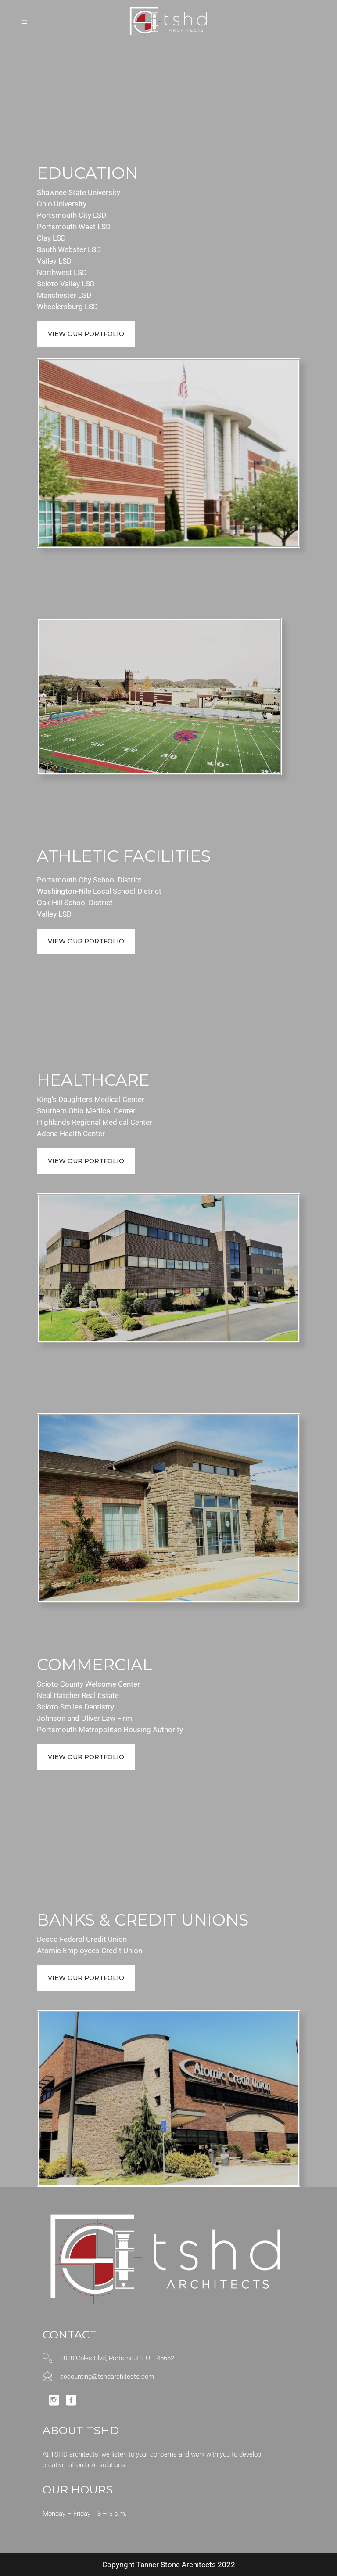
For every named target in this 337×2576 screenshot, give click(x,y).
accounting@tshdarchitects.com (107, 2377)
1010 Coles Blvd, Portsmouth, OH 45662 (117, 2358)
